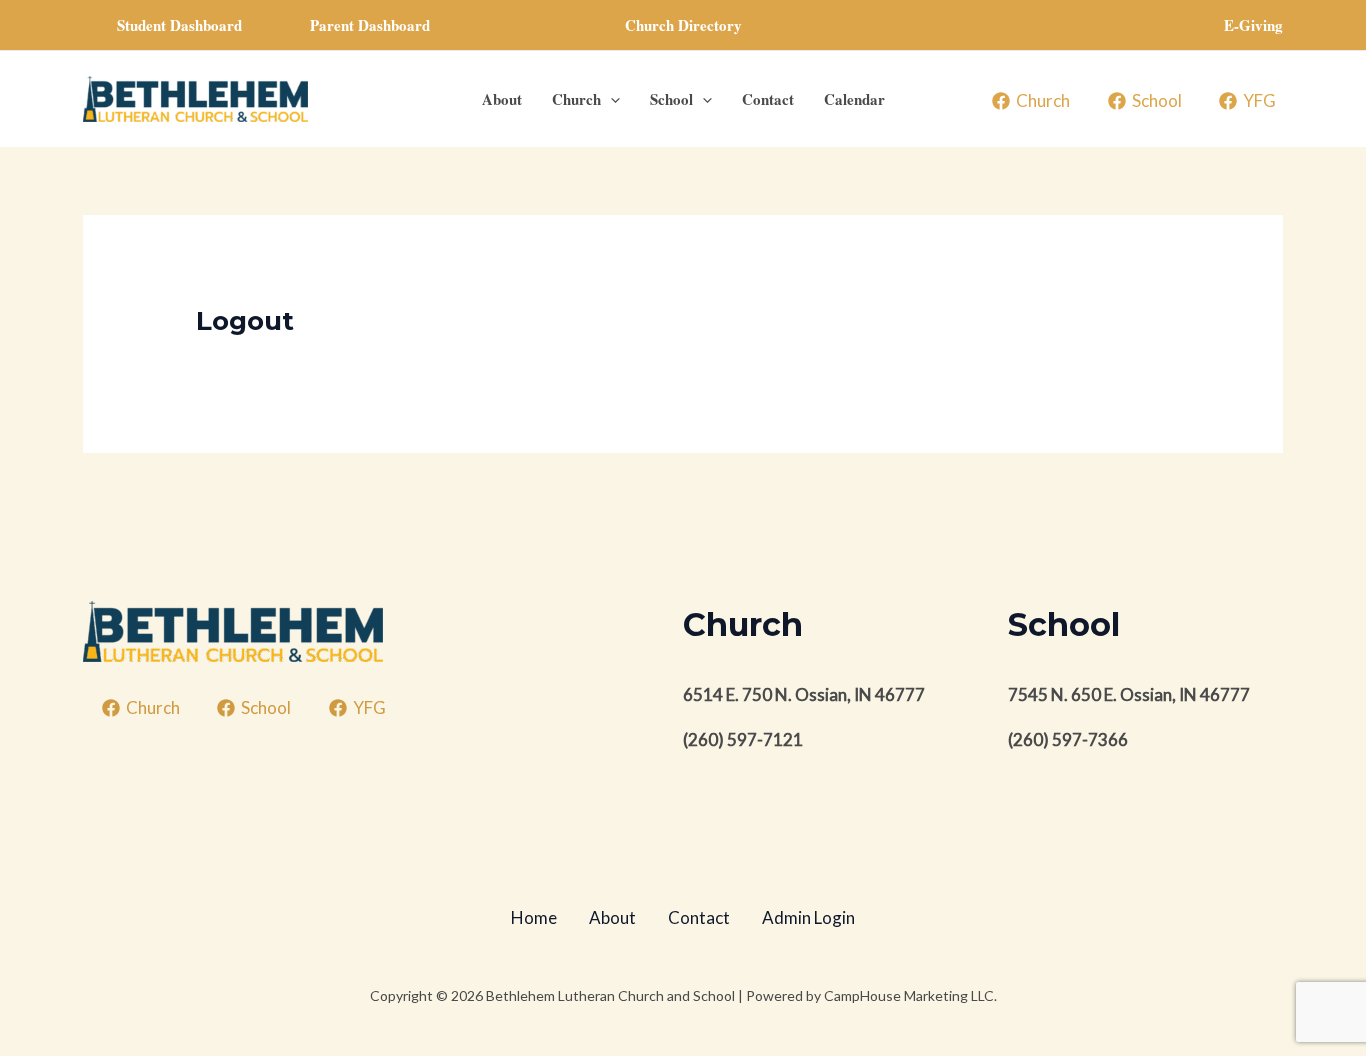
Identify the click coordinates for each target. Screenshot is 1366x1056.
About (502, 99)
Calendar (854, 99)
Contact (768, 99)
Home (534, 917)
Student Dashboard (179, 25)
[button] (683, 25)
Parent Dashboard (370, 25)
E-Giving (1253, 25)
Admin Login (808, 917)
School (671, 99)
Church (576, 99)
